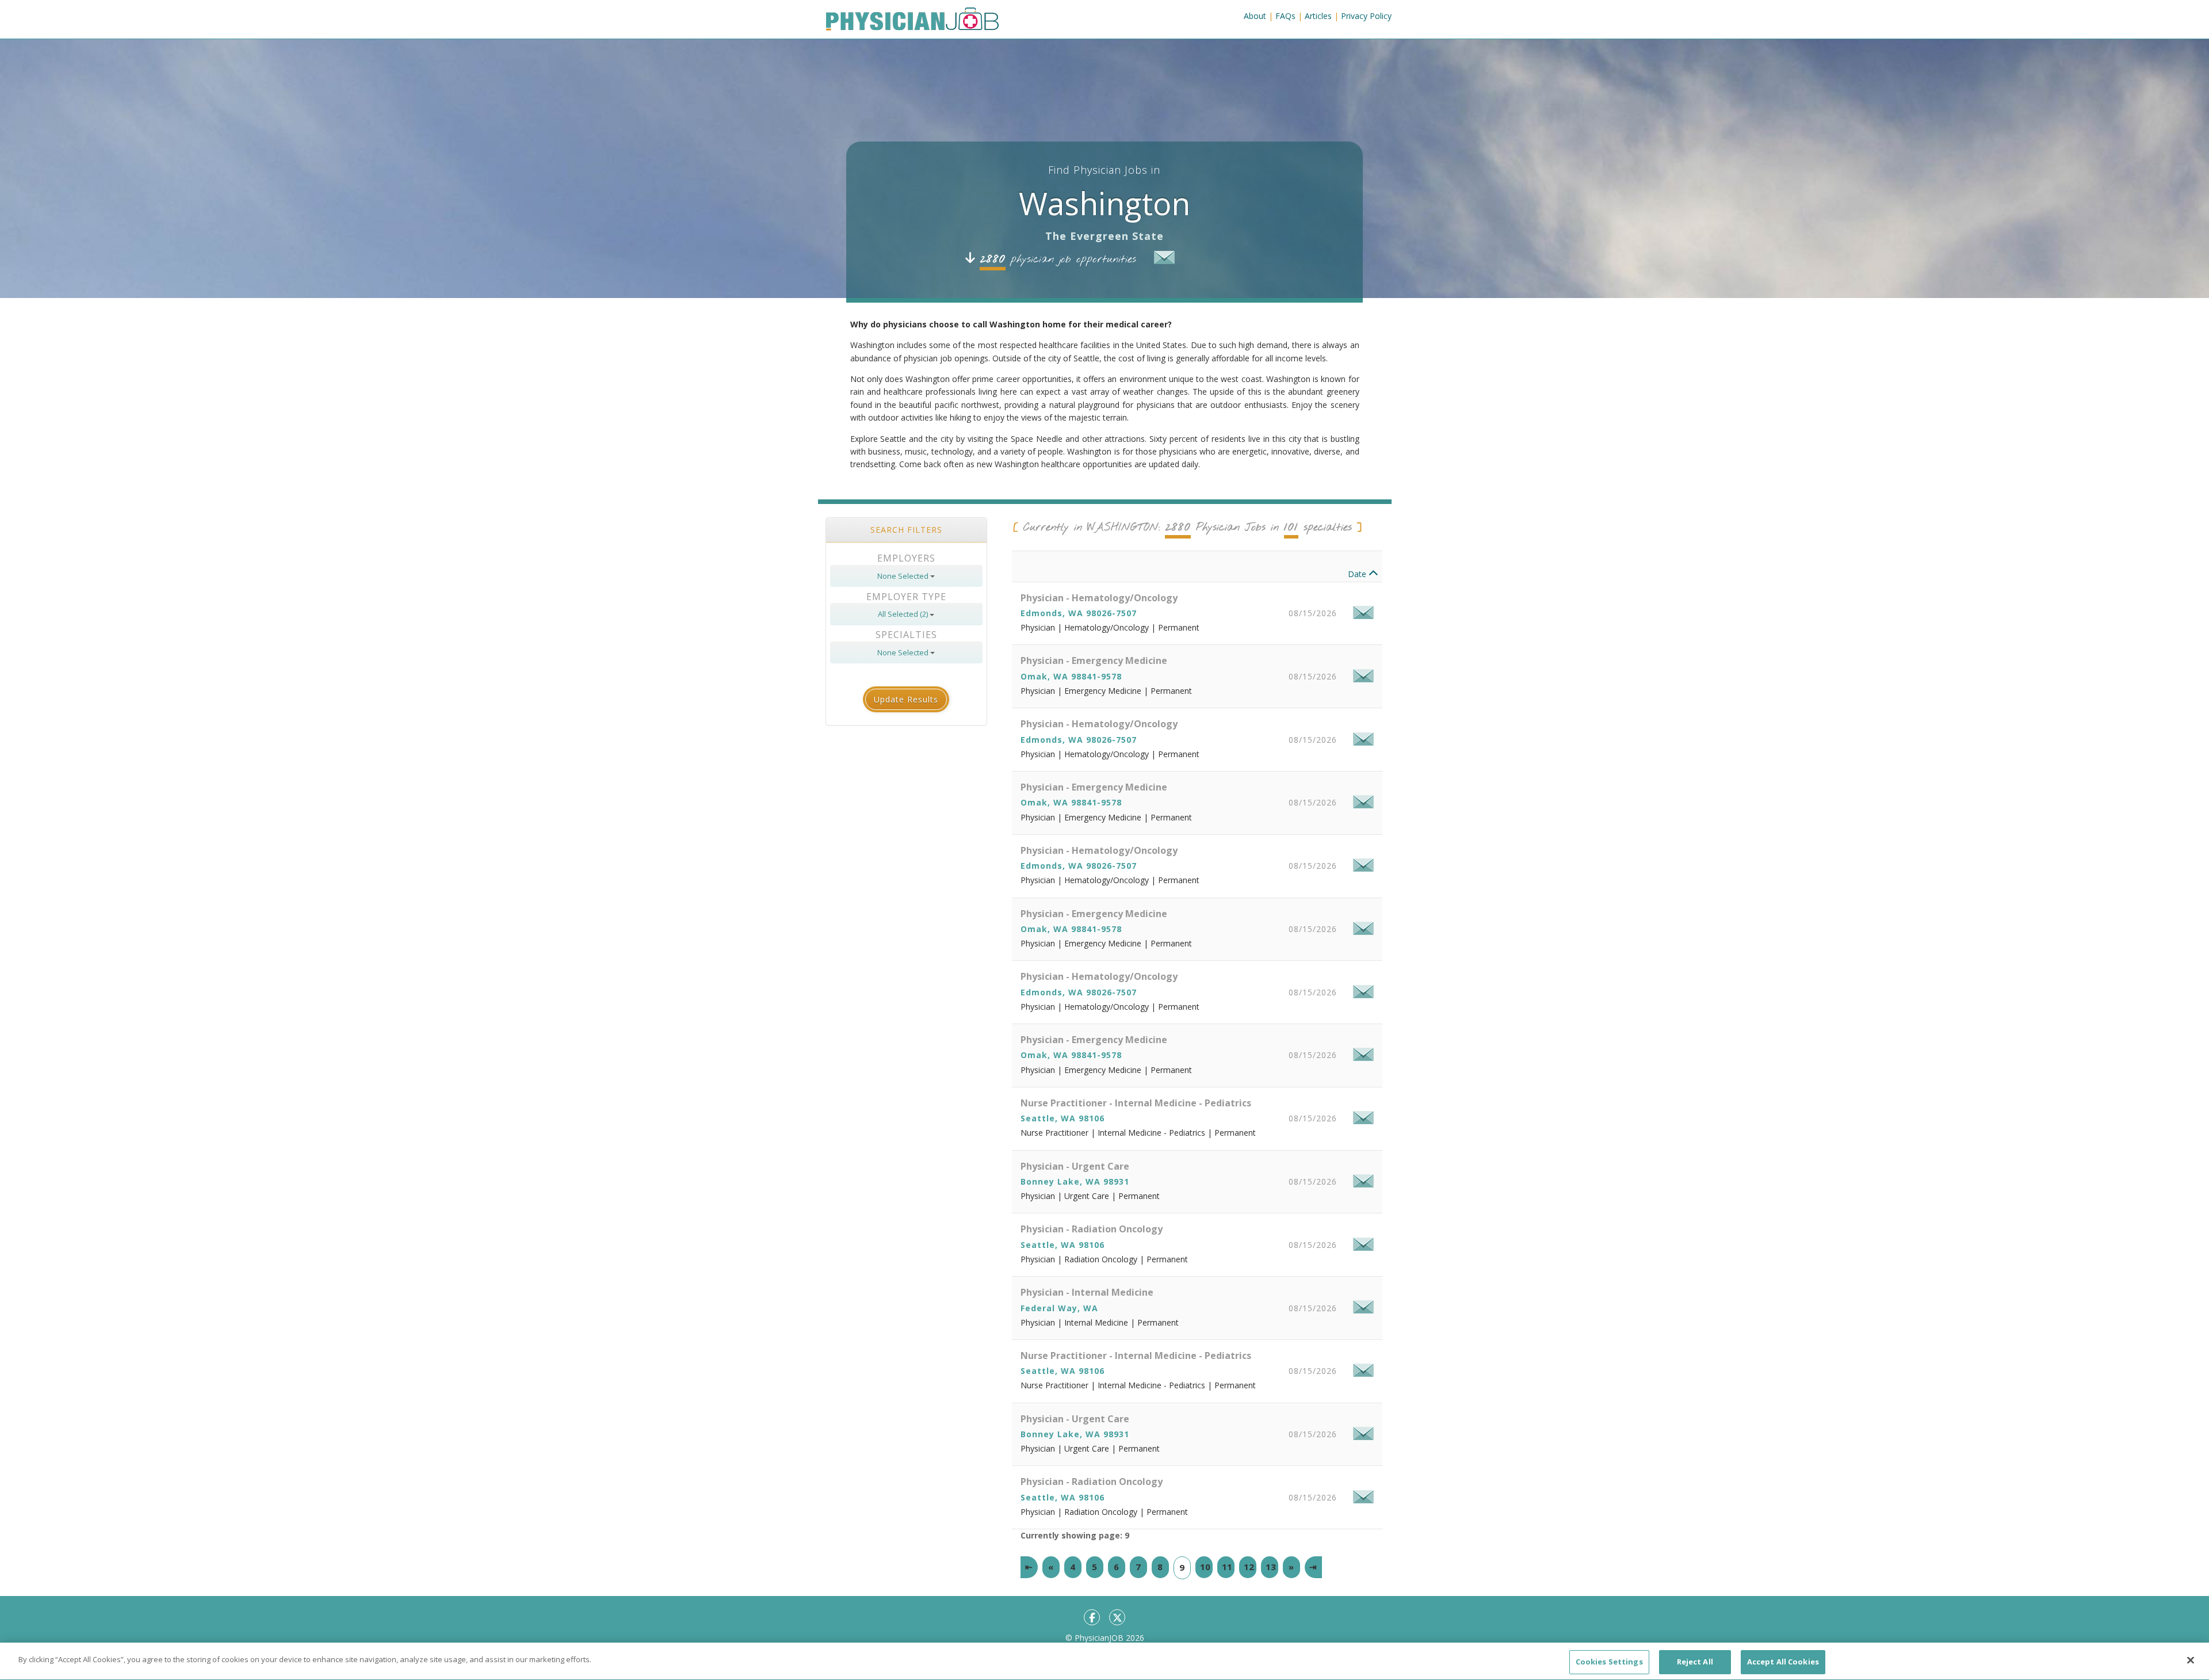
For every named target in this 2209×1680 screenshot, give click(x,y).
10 (1205, 1567)
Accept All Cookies (1783, 1662)
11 (1227, 1567)
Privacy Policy (1366, 16)
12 (1249, 1567)
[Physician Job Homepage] (912, 21)
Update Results (906, 699)
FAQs (1285, 16)
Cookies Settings (1609, 1662)
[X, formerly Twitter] (1117, 1617)
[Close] (2191, 1660)
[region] (1104, 1661)
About (1255, 16)
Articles (1318, 16)
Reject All (1695, 1662)
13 (1271, 1567)
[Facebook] (1092, 1617)
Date (1358, 574)
